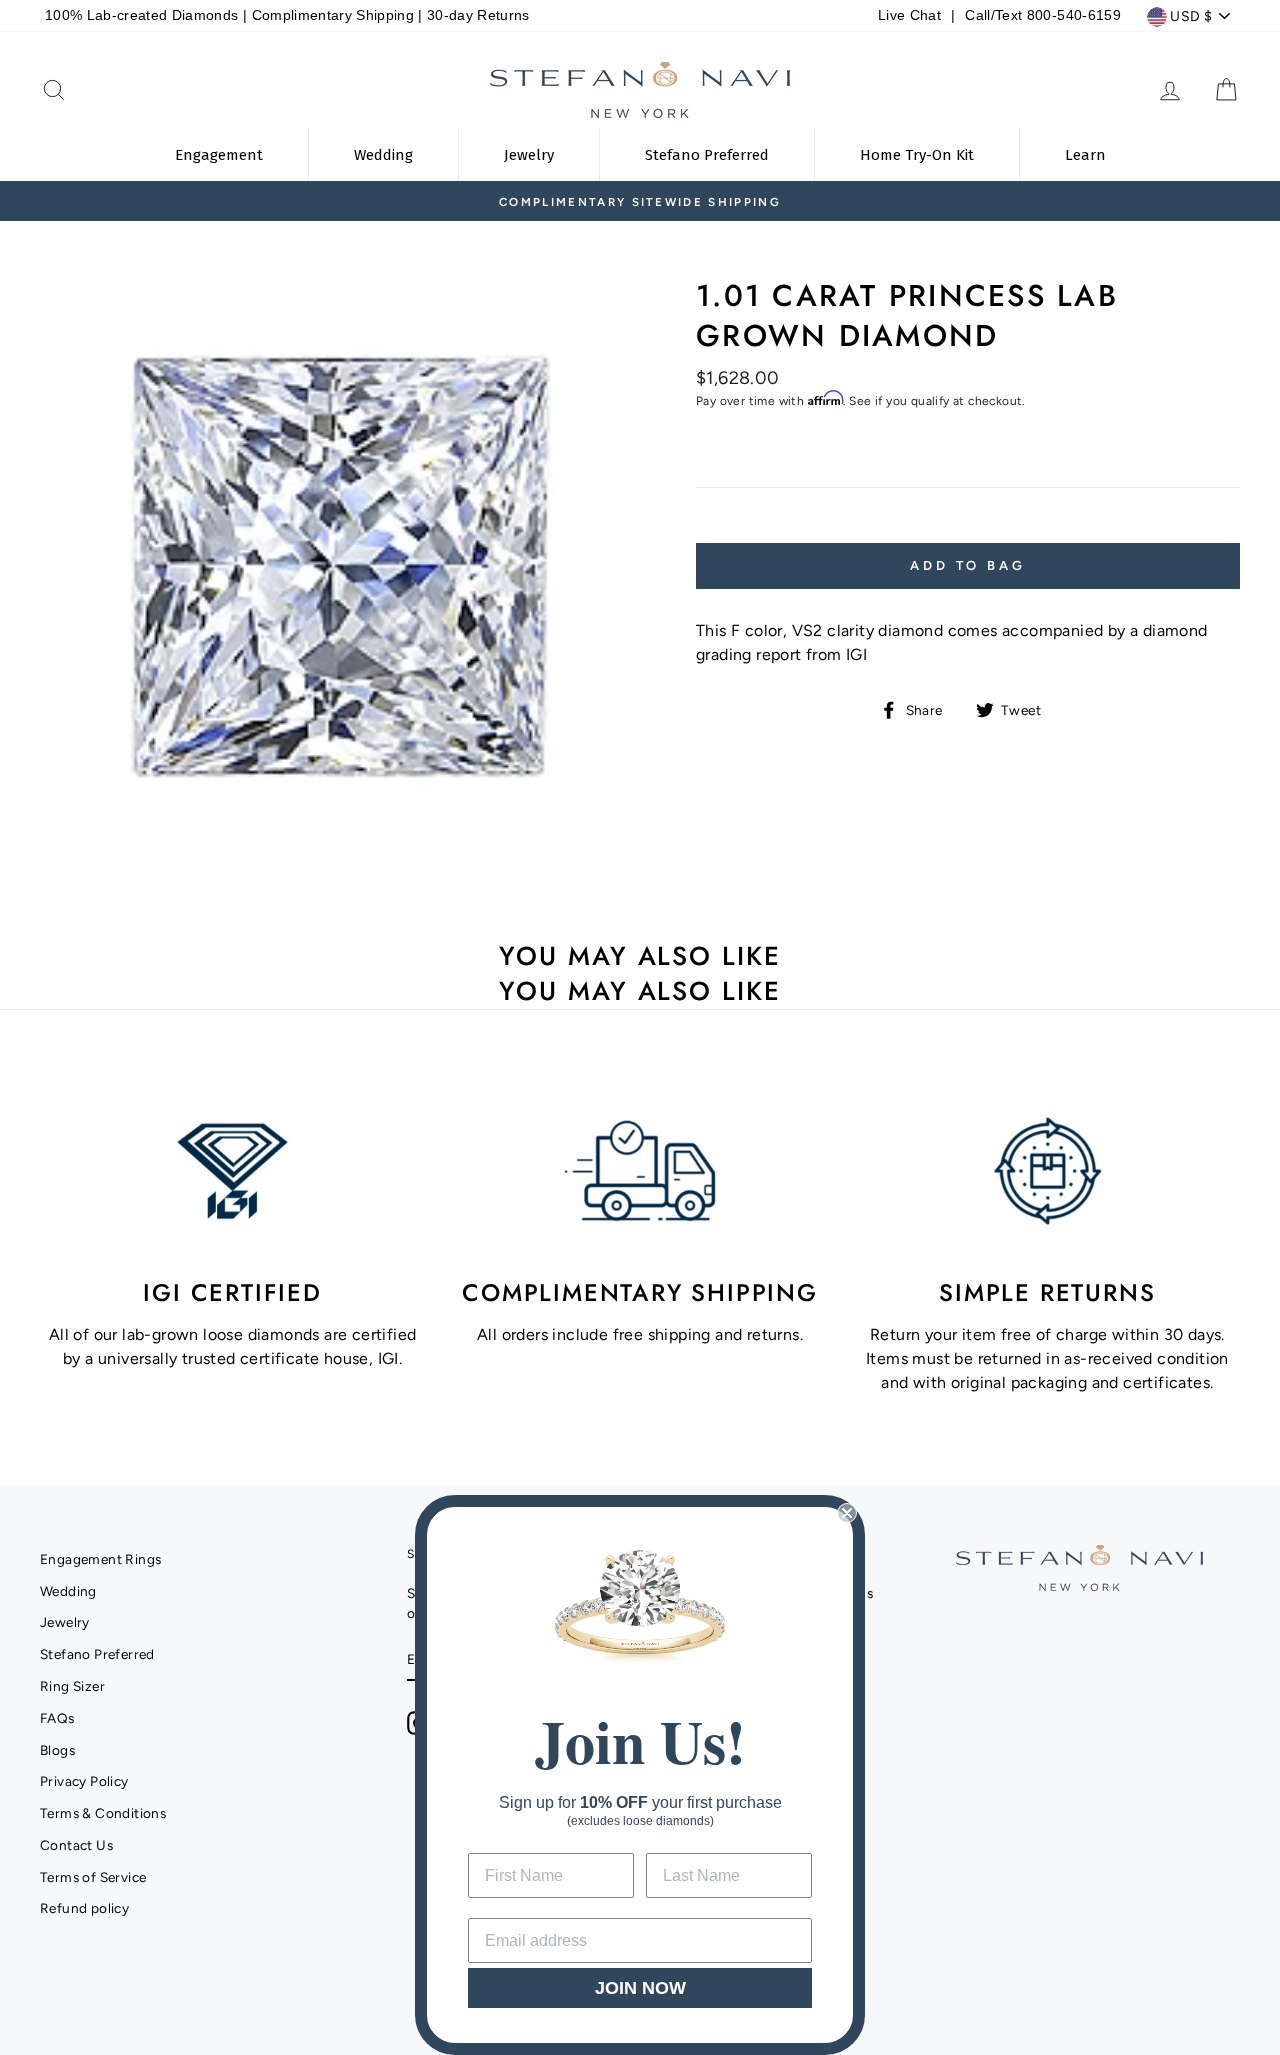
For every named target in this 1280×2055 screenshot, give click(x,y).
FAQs (57, 1718)
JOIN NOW (640, 1988)
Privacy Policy (84, 1781)
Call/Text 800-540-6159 (1042, 15)
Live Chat (909, 15)
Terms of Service (93, 1877)
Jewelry (65, 1622)
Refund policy (84, 1908)
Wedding (68, 1591)
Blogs (57, 1750)
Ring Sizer (72, 1686)
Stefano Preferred (97, 1654)
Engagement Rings (100, 1559)
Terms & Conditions (103, 1813)
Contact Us (76, 1845)
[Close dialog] (847, 1513)
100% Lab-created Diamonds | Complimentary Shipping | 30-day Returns (287, 15)
